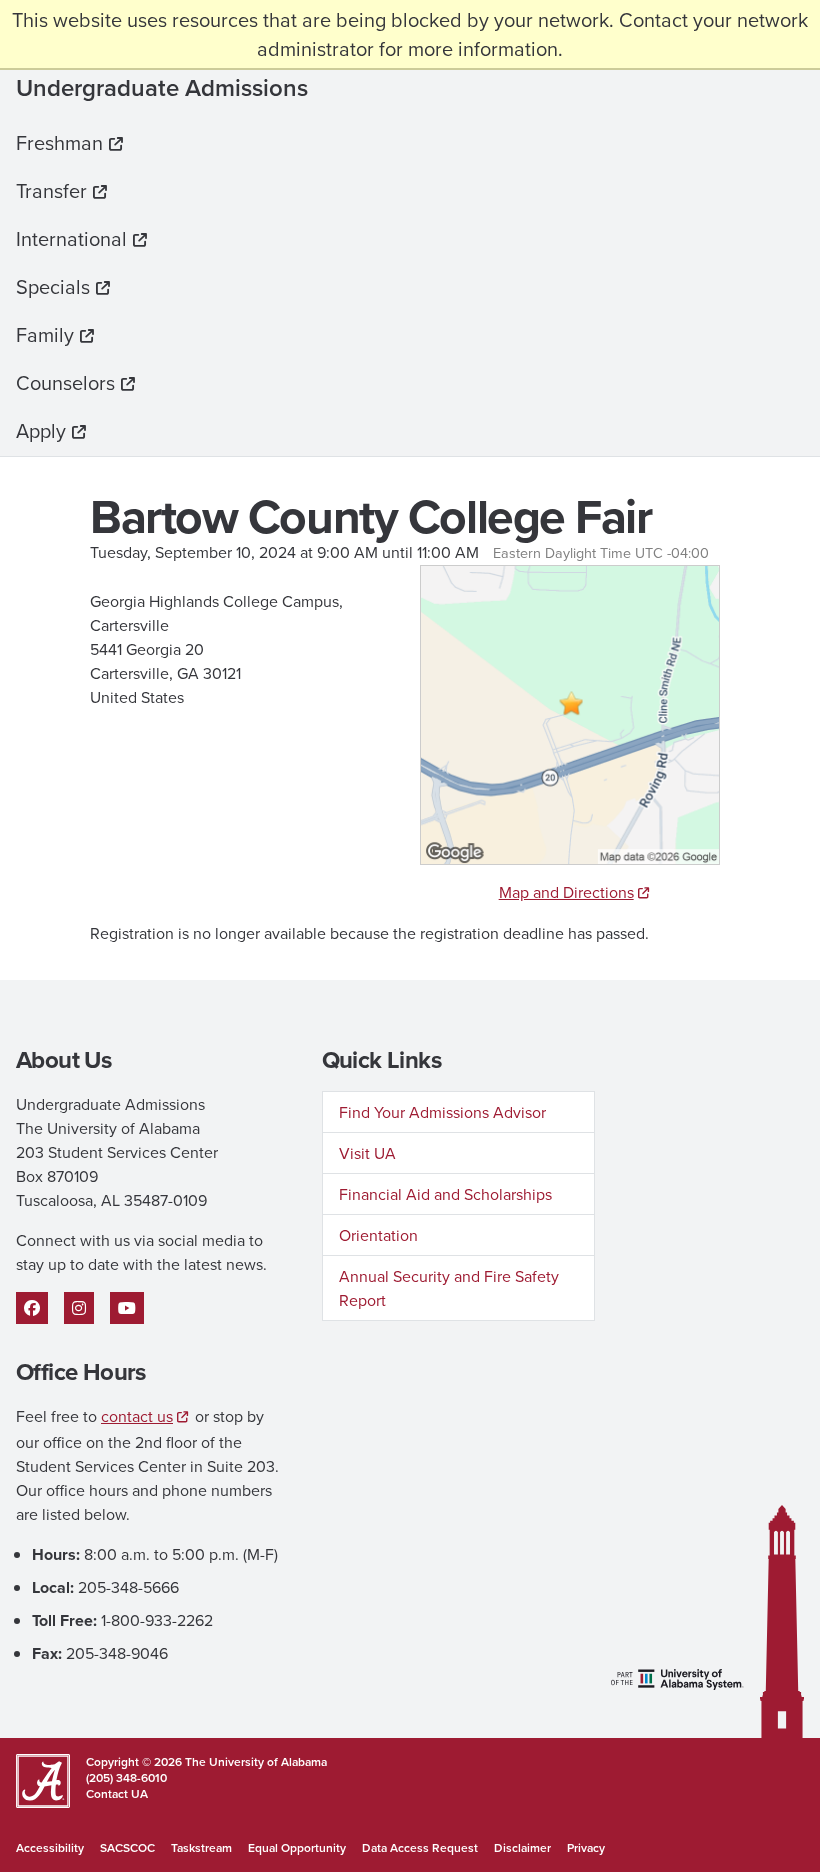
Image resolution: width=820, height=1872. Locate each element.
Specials (53, 286)
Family (45, 334)
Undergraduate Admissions (162, 88)
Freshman (59, 142)
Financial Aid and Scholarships (445, 1194)
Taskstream (201, 1847)
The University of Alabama (254, 1761)
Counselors (65, 382)
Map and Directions (566, 892)
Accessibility (50, 1847)
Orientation (378, 1235)
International (71, 238)
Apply (41, 430)
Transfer (51, 190)
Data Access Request (420, 1847)
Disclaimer (522, 1847)
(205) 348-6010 (126, 1777)
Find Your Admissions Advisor (442, 1112)
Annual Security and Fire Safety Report (449, 1288)
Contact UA (117, 1793)
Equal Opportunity (297, 1847)
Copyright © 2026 (134, 1761)
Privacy (586, 1847)
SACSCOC (127, 1847)
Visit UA (367, 1153)
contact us (137, 1416)
